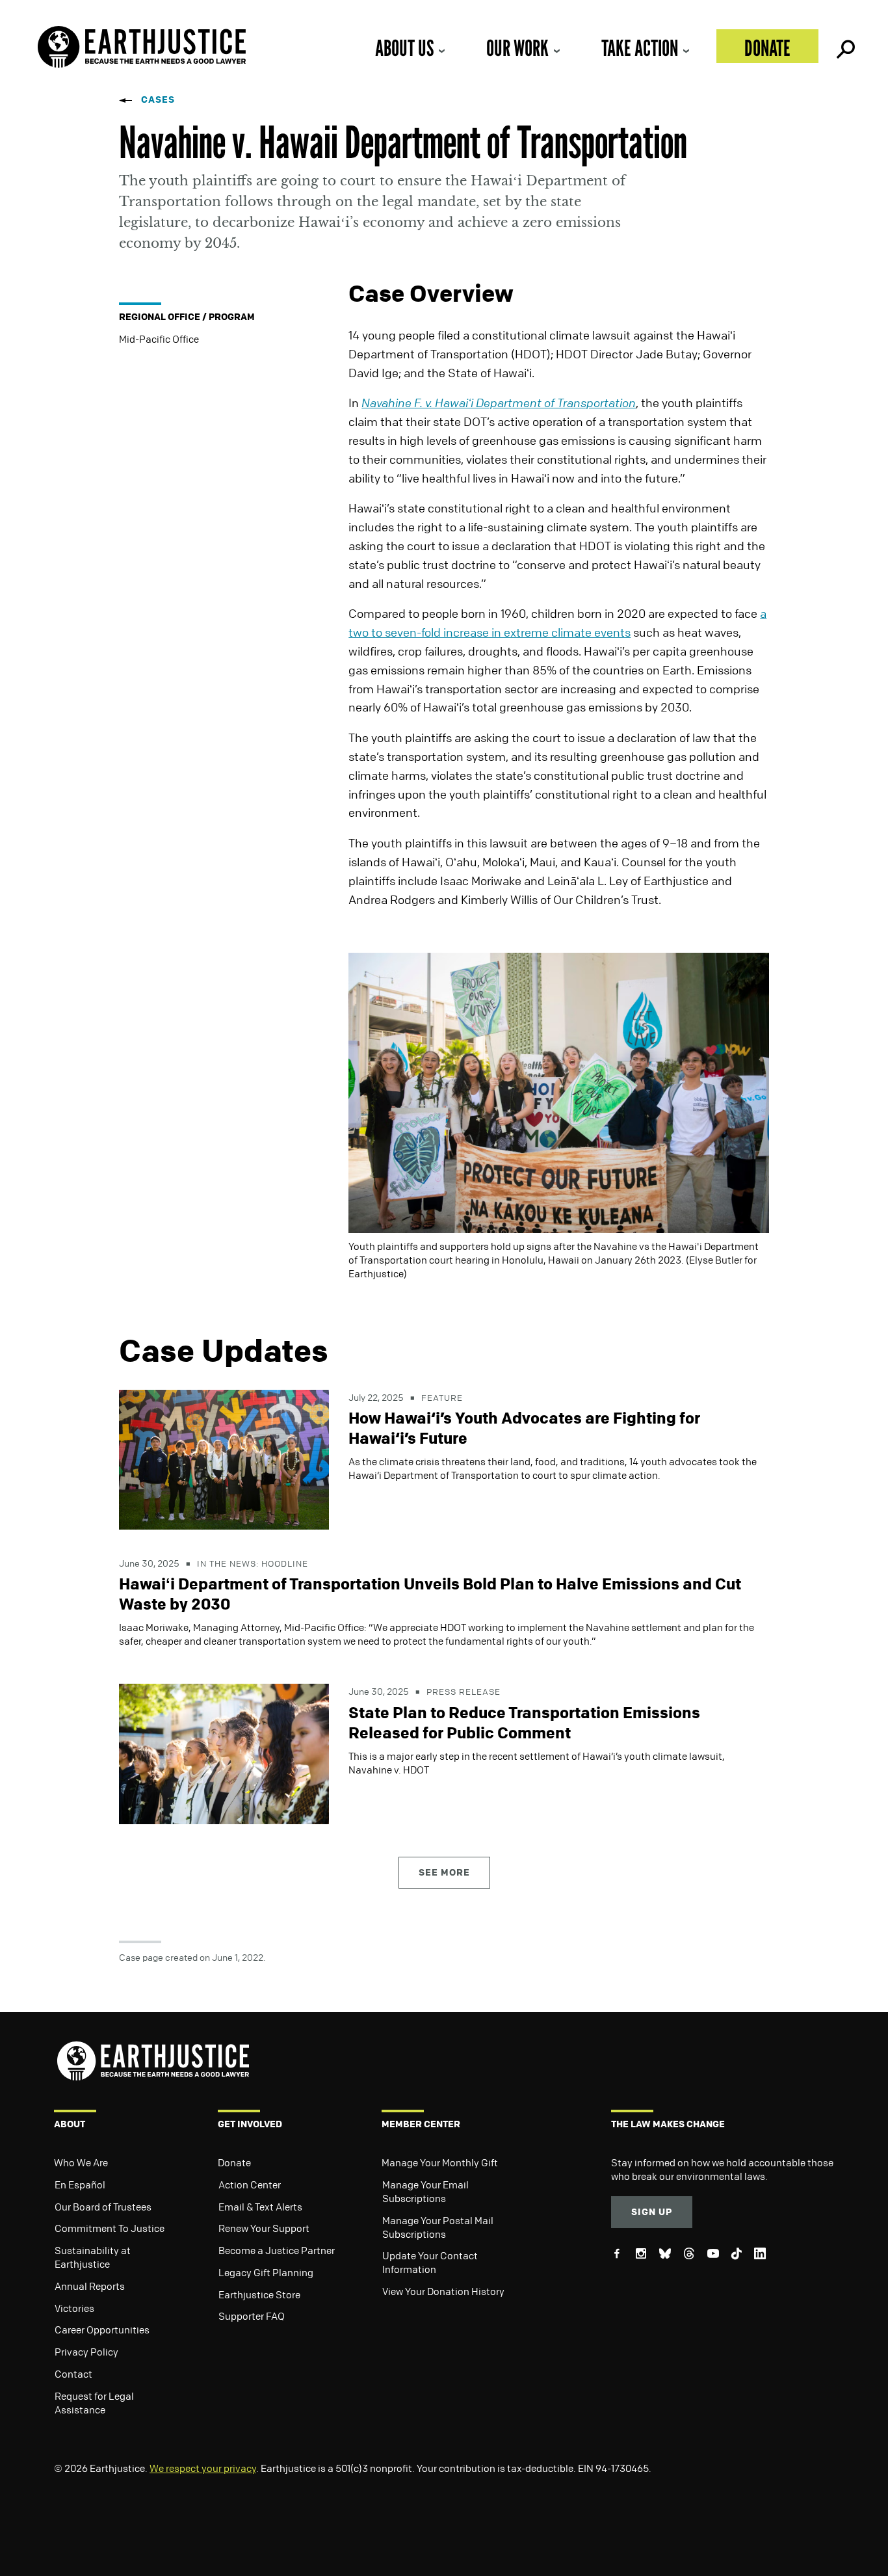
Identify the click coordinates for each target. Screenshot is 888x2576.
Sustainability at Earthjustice (93, 2257)
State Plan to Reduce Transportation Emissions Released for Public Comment (524, 1722)
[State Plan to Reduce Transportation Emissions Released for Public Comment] (224, 1753)
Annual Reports (90, 2286)
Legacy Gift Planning (266, 2272)
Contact (73, 2374)
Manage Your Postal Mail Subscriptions (438, 2227)
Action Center (250, 2184)
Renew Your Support (264, 2228)
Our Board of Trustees (103, 2207)
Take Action (640, 48)
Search (844, 46)
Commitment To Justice (110, 2228)
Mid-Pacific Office (159, 339)
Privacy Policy (86, 2352)
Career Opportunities (102, 2330)
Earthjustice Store (259, 2294)
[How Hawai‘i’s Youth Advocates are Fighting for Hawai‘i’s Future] (224, 1458)
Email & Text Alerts (260, 2207)
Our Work (517, 48)
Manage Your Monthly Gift (440, 2162)
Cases (158, 99)
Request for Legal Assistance (94, 2403)
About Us (404, 48)
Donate (767, 48)
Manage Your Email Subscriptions (425, 2191)
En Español (80, 2184)
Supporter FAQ (252, 2316)
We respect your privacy (203, 2468)
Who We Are (81, 2162)
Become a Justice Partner (277, 2250)
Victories (74, 2308)
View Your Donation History (443, 2291)
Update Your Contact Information (430, 2262)
